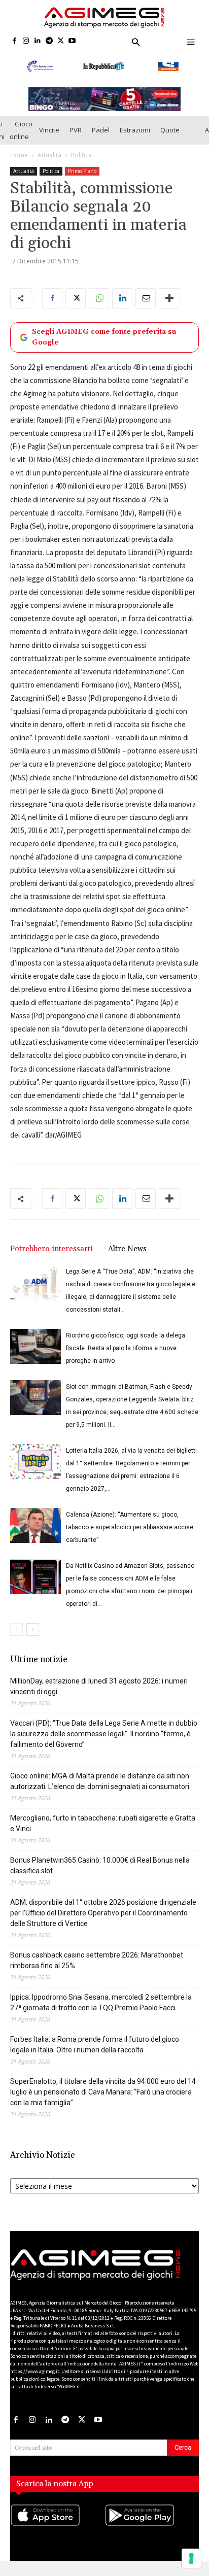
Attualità (49, 162)
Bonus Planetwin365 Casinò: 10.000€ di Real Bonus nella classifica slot (100, 1872)
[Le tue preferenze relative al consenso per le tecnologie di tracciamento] (191, 2558)
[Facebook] (14, 41)
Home (19, 162)
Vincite (49, 136)
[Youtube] (72, 41)
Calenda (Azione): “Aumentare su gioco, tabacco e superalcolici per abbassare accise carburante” (130, 1534)
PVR (76, 136)
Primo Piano (82, 178)
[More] (169, 305)
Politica (81, 162)
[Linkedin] (38, 41)
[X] (61, 41)
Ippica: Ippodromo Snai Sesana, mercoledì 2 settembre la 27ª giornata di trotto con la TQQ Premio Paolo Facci (101, 2009)
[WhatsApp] (99, 305)
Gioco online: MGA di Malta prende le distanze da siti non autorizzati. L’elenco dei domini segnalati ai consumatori (100, 1788)
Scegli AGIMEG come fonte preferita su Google (104, 344)
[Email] (146, 305)
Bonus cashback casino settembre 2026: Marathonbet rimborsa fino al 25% (97, 1967)
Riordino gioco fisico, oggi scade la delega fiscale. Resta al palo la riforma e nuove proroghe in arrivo (126, 1355)
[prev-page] (16, 1636)
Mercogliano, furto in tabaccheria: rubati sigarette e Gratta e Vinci (103, 1830)
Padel (101, 136)
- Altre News (125, 1256)
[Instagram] (26, 41)
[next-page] (33, 1636)
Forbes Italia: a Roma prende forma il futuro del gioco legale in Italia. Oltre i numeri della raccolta (95, 2051)
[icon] (57, 2532)
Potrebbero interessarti (51, 1256)
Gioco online (21, 137)
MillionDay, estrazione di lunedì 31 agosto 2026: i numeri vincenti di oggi (99, 1693)
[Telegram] (49, 41)
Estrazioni (135, 136)
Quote (170, 136)
